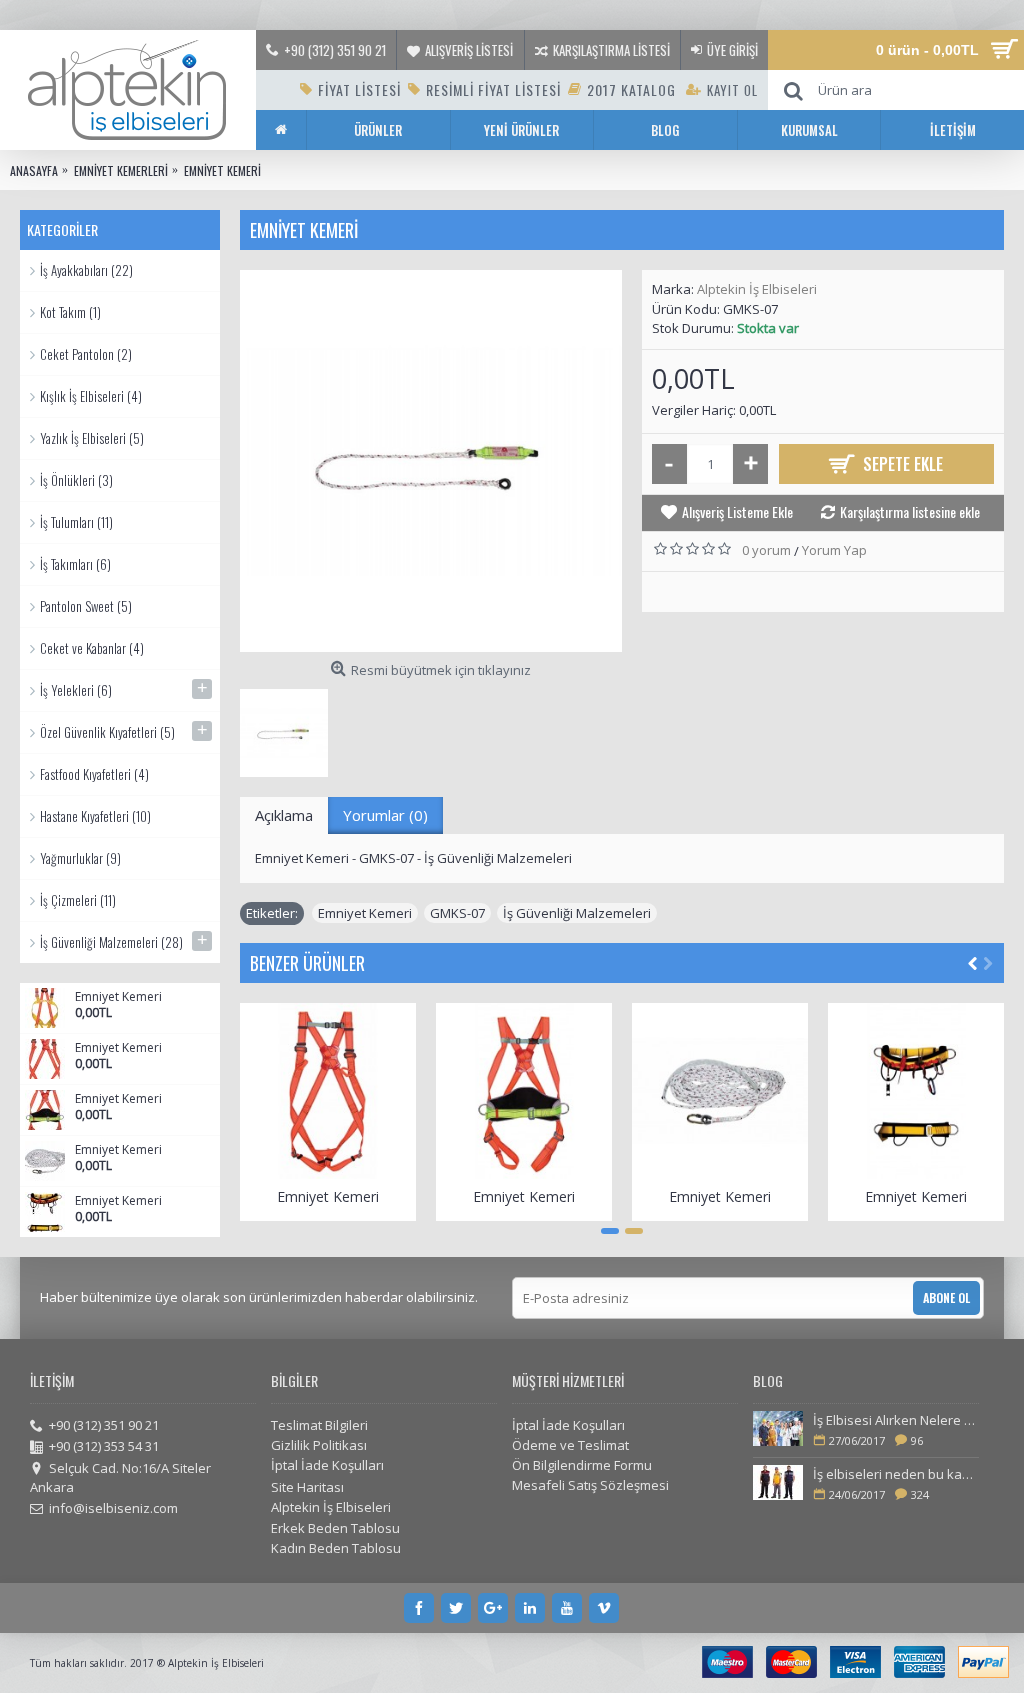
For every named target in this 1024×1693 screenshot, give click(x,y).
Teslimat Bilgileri (319, 1425)
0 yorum (766, 550)
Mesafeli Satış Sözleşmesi (590, 1485)
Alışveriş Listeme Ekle (737, 511)
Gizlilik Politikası (319, 1445)
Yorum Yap (834, 550)
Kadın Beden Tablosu (336, 1548)
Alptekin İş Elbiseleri (757, 289)
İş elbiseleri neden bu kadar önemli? (896, 1474)
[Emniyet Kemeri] (431, 461)
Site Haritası (307, 1487)
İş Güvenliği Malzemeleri (577, 913)
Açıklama (284, 815)
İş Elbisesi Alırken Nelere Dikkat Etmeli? (896, 1420)
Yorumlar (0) (385, 815)
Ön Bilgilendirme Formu (582, 1465)
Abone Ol (946, 1297)
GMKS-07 (457, 913)
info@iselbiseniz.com (113, 1508)
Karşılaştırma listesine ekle (910, 511)
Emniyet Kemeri (118, 997)
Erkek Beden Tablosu (335, 1528)
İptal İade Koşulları (327, 1465)
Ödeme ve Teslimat (570, 1445)
